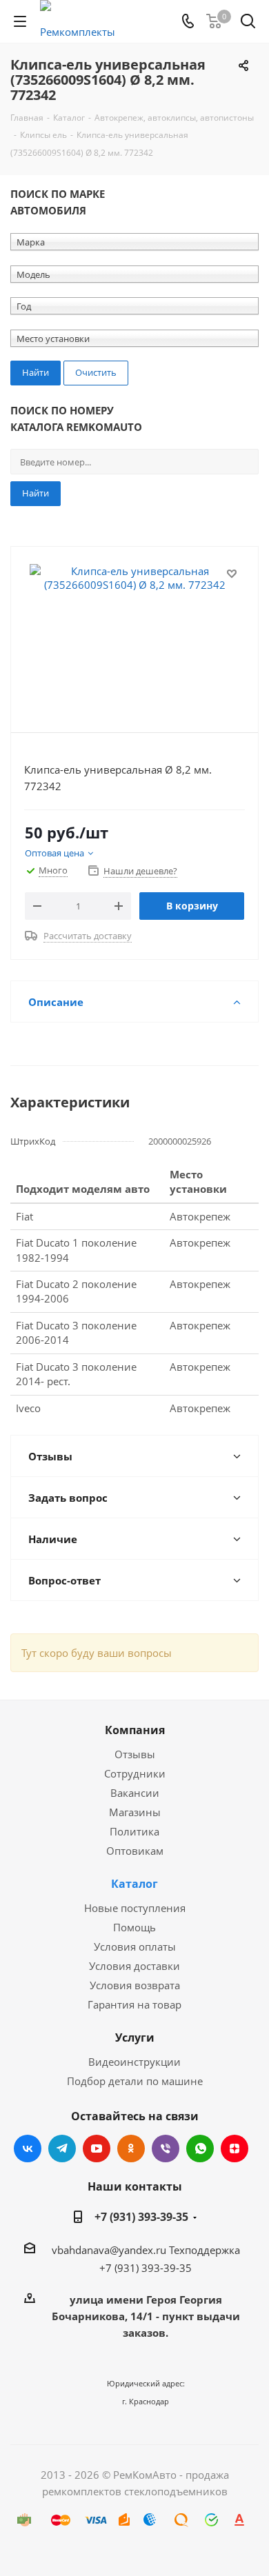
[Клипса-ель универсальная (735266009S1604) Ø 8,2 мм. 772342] (134, 633)
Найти (36, 493)
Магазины (135, 1812)
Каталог (134, 1884)
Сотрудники (135, 1773)
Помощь (134, 1927)
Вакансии (135, 1793)
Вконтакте (28, 2149)
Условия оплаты (135, 1946)
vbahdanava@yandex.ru (109, 2250)
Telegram (62, 2149)
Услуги (135, 2037)
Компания (135, 1730)
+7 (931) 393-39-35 (141, 2217)
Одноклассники (131, 2149)
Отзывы (135, 1754)
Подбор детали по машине (135, 2081)
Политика (134, 1831)
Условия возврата (135, 1985)
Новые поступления (135, 1908)
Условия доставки (134, 1966)
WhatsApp (200, 2149)
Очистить (96, 372)
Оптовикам (135, 1851)
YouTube (97, 2149)
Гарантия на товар (134, 2004)
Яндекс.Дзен (235, 2149)
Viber (166, 2149)
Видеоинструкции (134, 2062)
